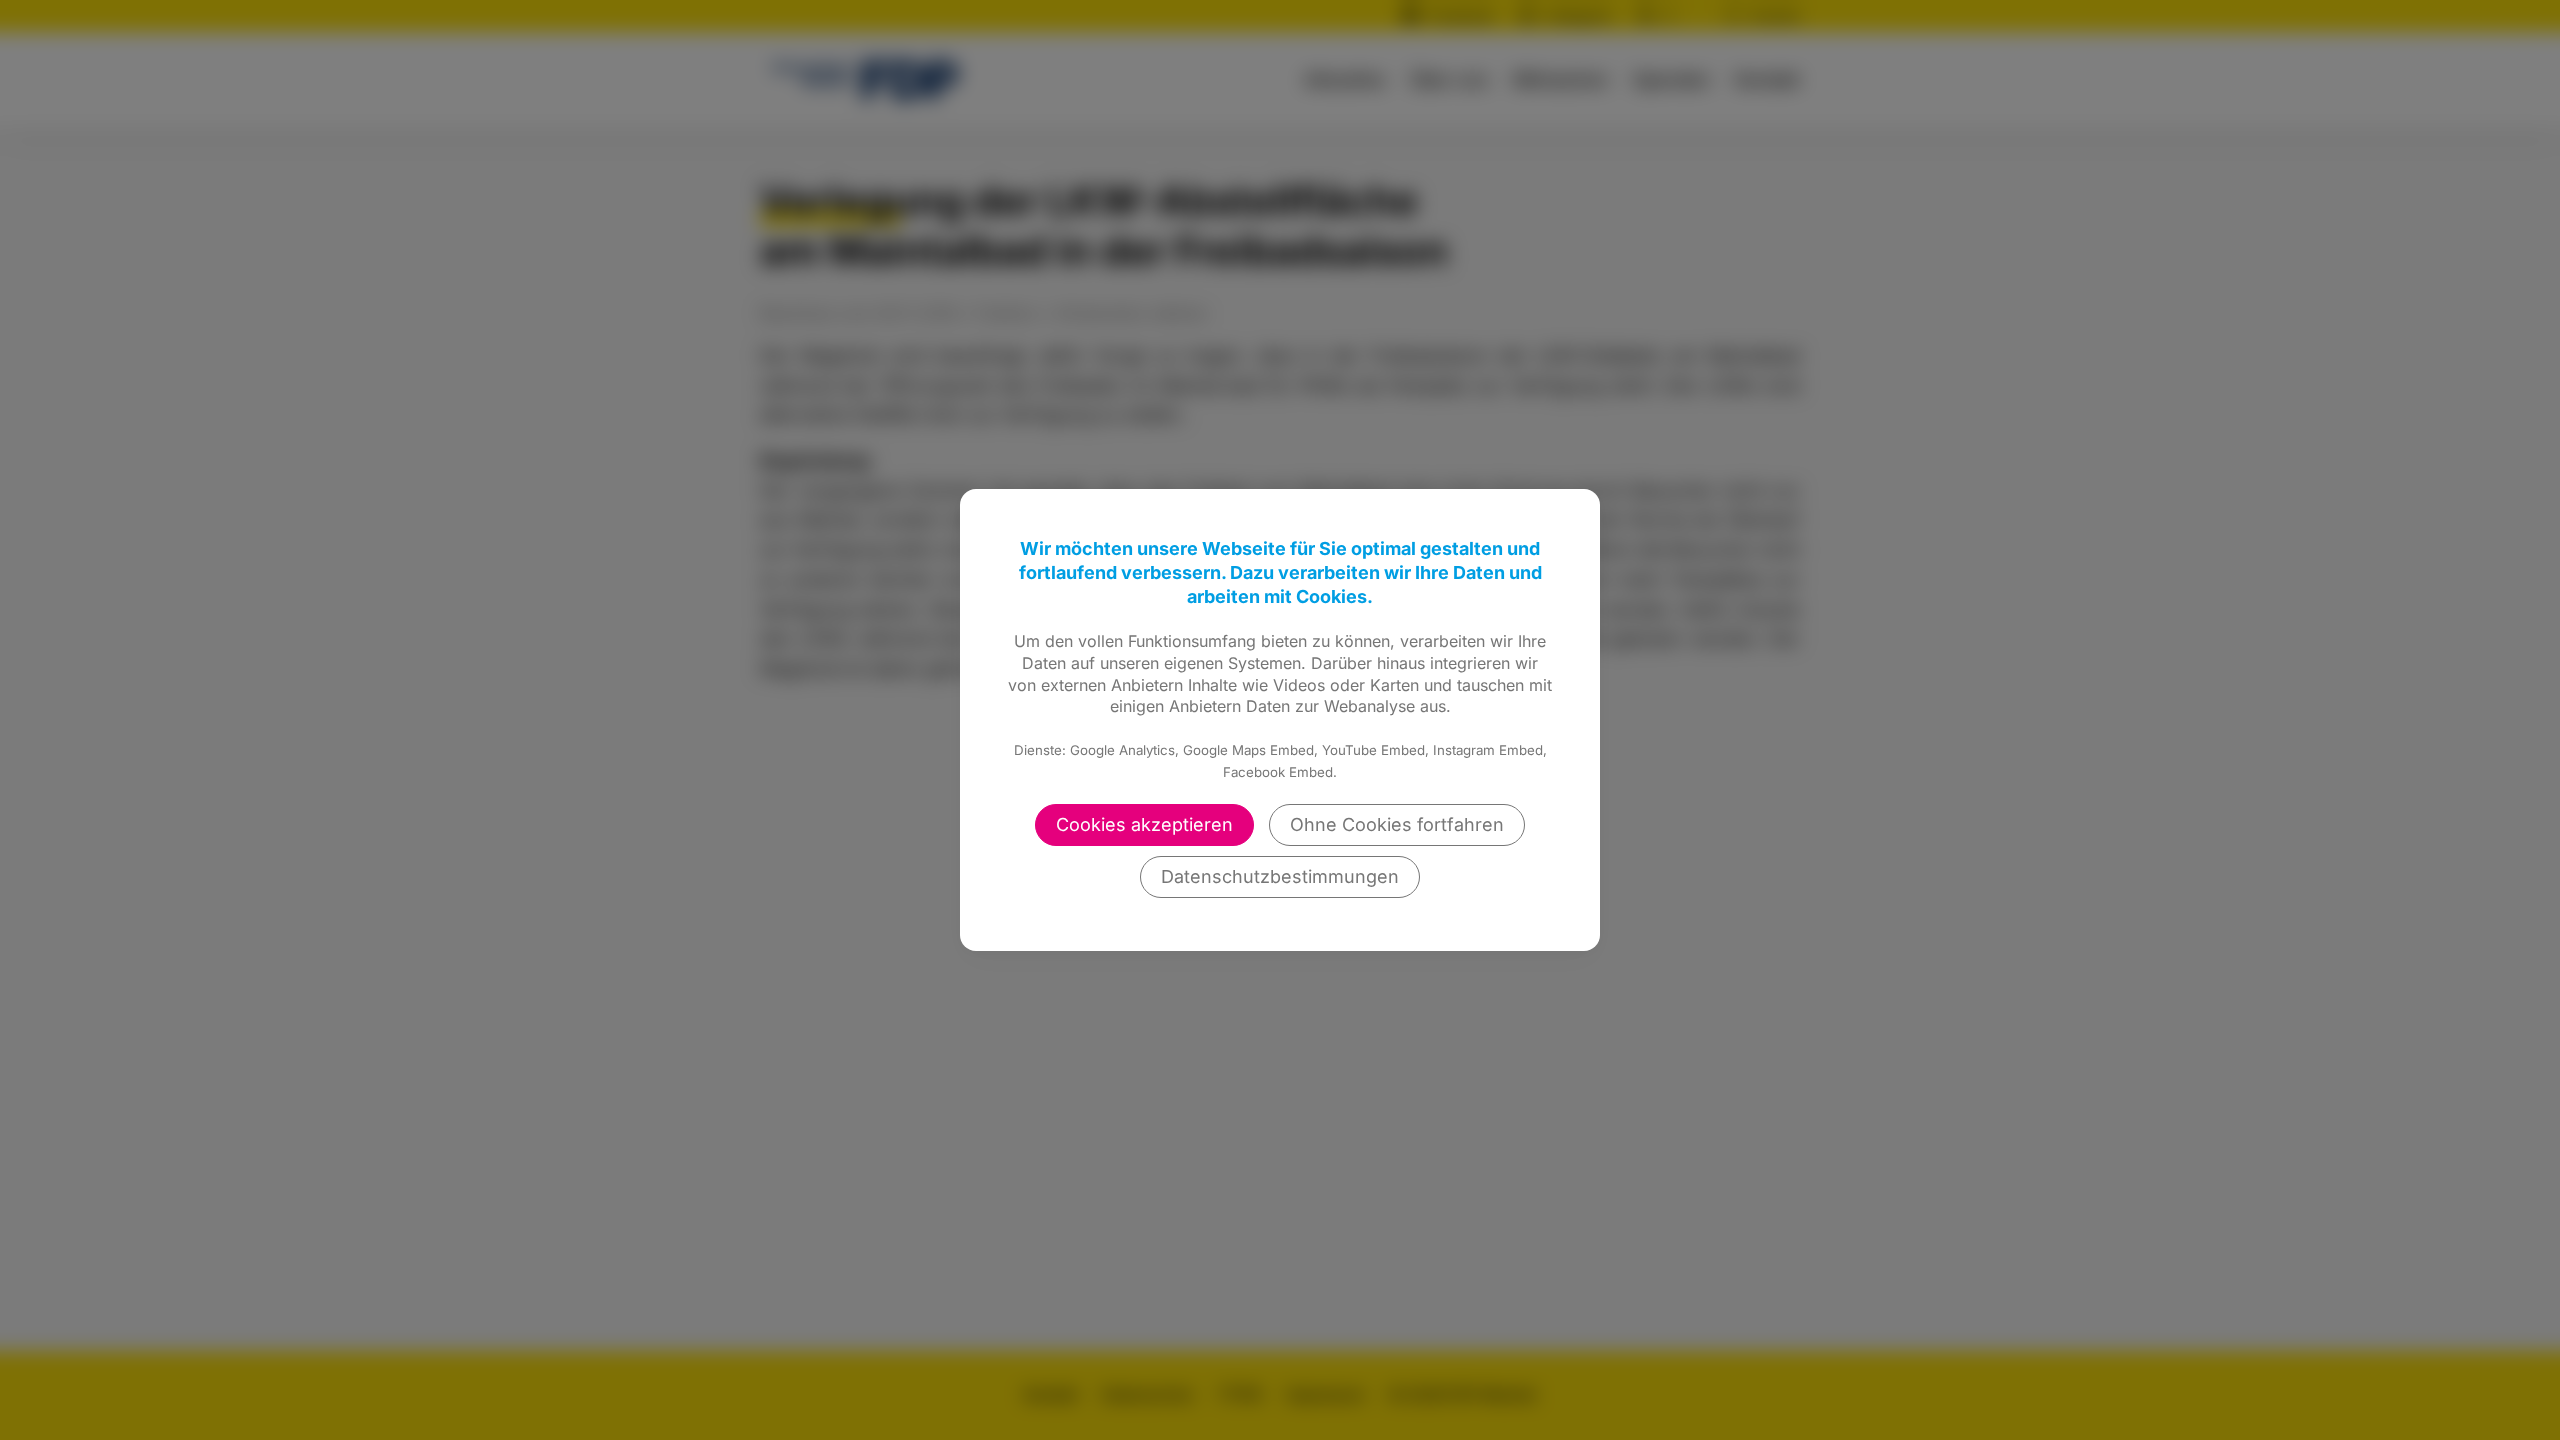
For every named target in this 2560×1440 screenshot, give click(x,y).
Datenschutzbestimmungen (1280, 876)
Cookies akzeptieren (1144, 824)
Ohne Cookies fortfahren (1397, 824)
